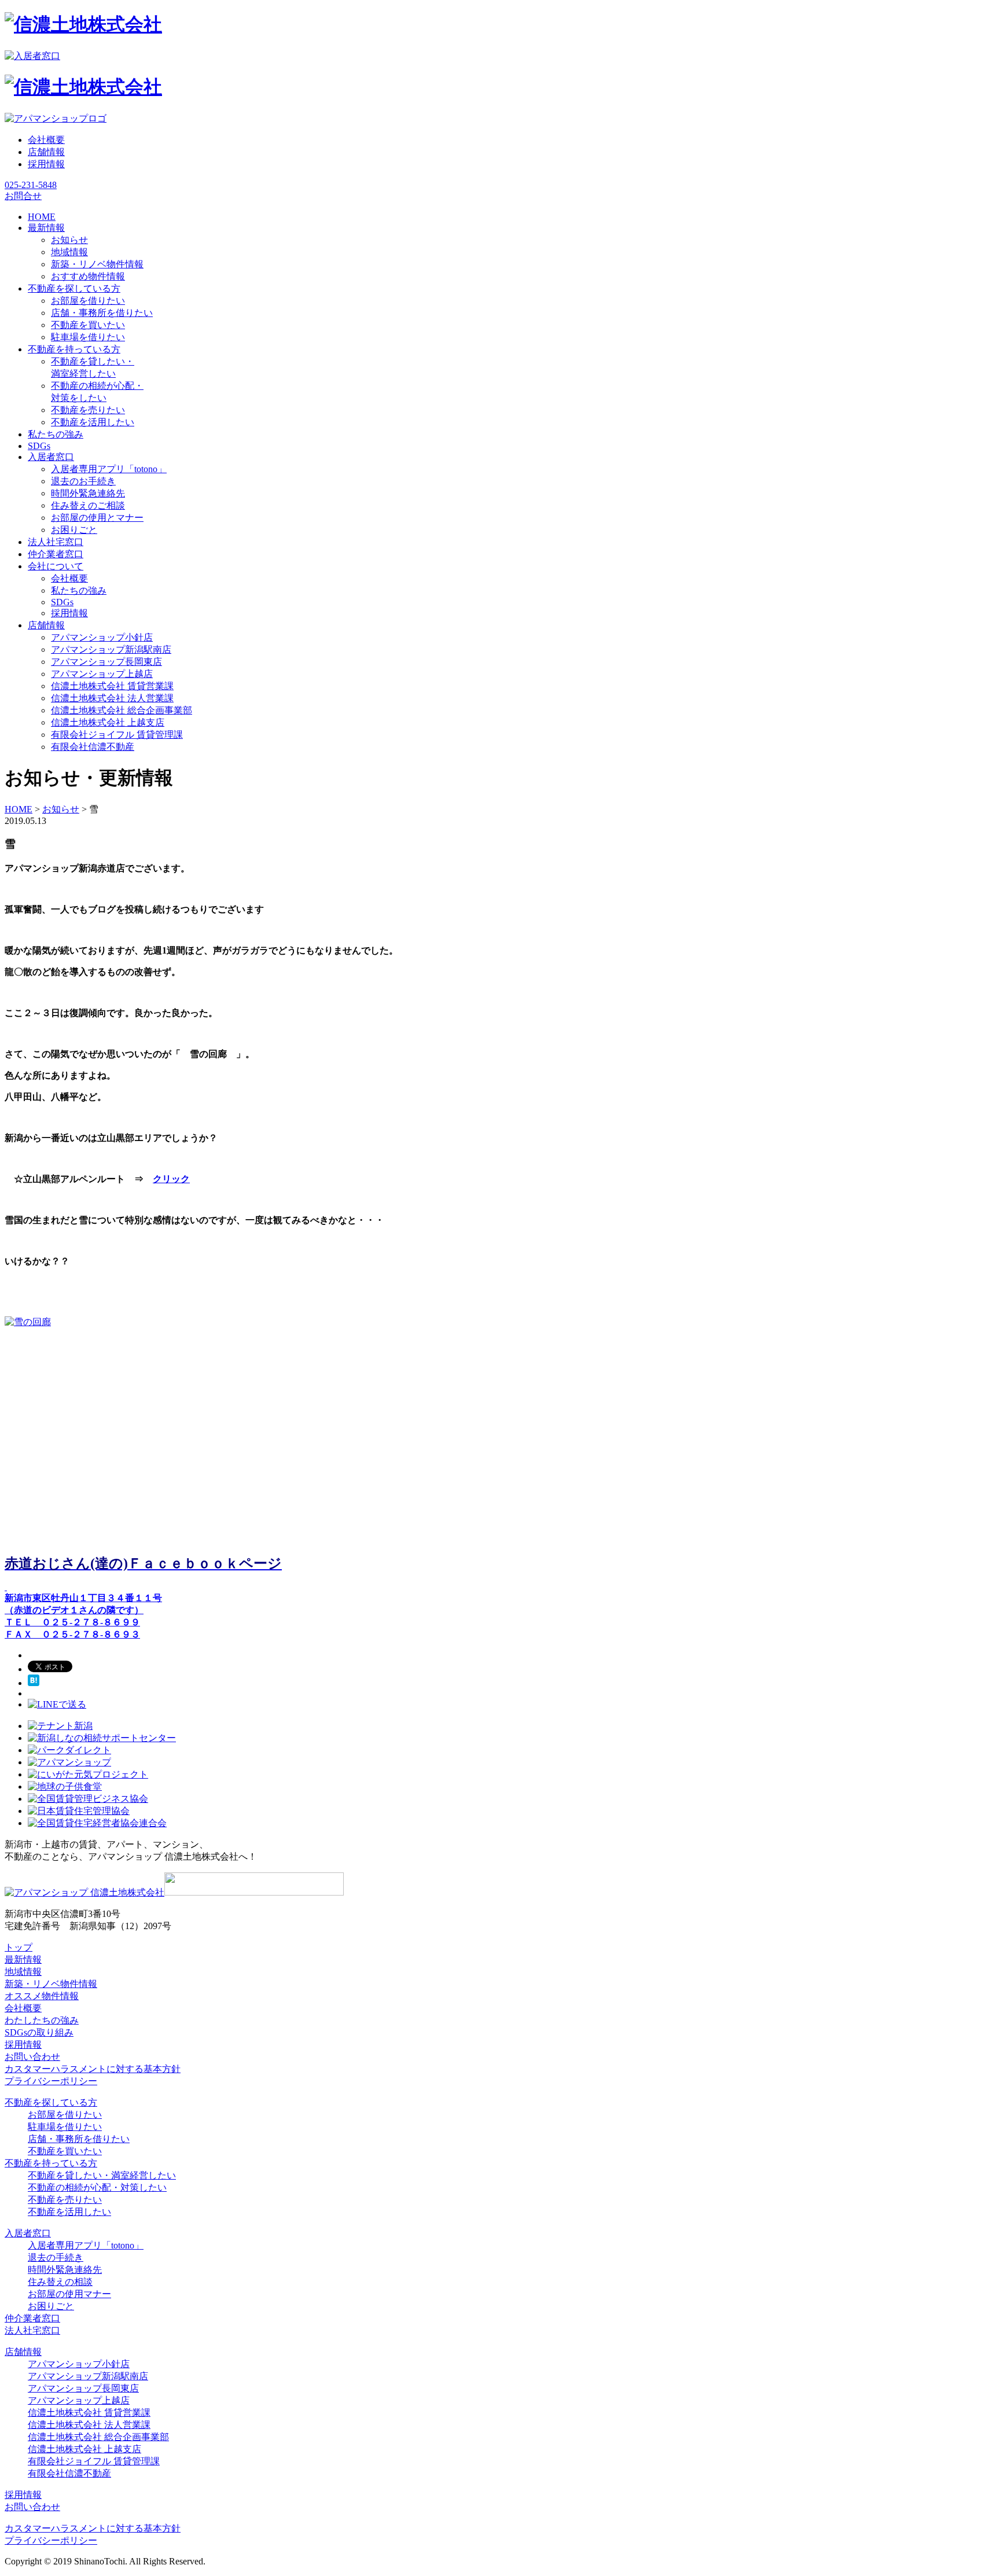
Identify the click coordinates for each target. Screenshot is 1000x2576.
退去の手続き (56, 2257)
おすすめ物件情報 (88, 276)
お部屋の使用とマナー (97, 518)
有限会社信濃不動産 (93, 747)
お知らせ (69, 240)
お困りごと (74, 530)
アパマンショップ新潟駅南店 (111, 649)
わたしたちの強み (42, 2020)
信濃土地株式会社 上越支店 (108, 722)
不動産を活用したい (93, 422)
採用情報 (46, 164)
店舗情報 (46, 152)
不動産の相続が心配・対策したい (97, 2187)
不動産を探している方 (51, 2102)
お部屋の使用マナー (69, 2294)
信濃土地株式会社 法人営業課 (112, 698)
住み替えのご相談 (88, 505)
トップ (19, 1947)
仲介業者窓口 (32, 2318)
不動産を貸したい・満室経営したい (102, 2175)
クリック (171, 1179)
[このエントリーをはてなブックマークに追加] (34, 1683)
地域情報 (69, 252)
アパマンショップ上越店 (102, 674)
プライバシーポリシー (51, 2081)
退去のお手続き (83, 481)
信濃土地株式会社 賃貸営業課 (112, 686)
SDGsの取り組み (39, 2032)
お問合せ (23, 196)
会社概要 (46, 140)
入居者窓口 (28, 2233)
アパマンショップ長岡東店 (106, 662)
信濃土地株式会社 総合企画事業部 (122, 710)
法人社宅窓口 (32, 2330)
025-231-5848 (31, 185)
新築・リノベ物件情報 (97, 264)
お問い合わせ (32, 2057)
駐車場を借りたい (88, 337)
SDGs (62, 602)
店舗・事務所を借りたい (102, 313)
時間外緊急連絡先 (88, 493)
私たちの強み (79, 590)
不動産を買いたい (88, 325)
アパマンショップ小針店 (102, 637)
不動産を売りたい (88, 410)
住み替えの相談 (60, 2282)
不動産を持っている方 (51, 2163)
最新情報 (23, 1959)
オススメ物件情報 (42, 1996)
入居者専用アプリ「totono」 (109, 469)
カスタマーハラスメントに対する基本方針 (93, 2069)
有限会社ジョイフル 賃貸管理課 (117, 735)
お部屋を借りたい (88, 301)
